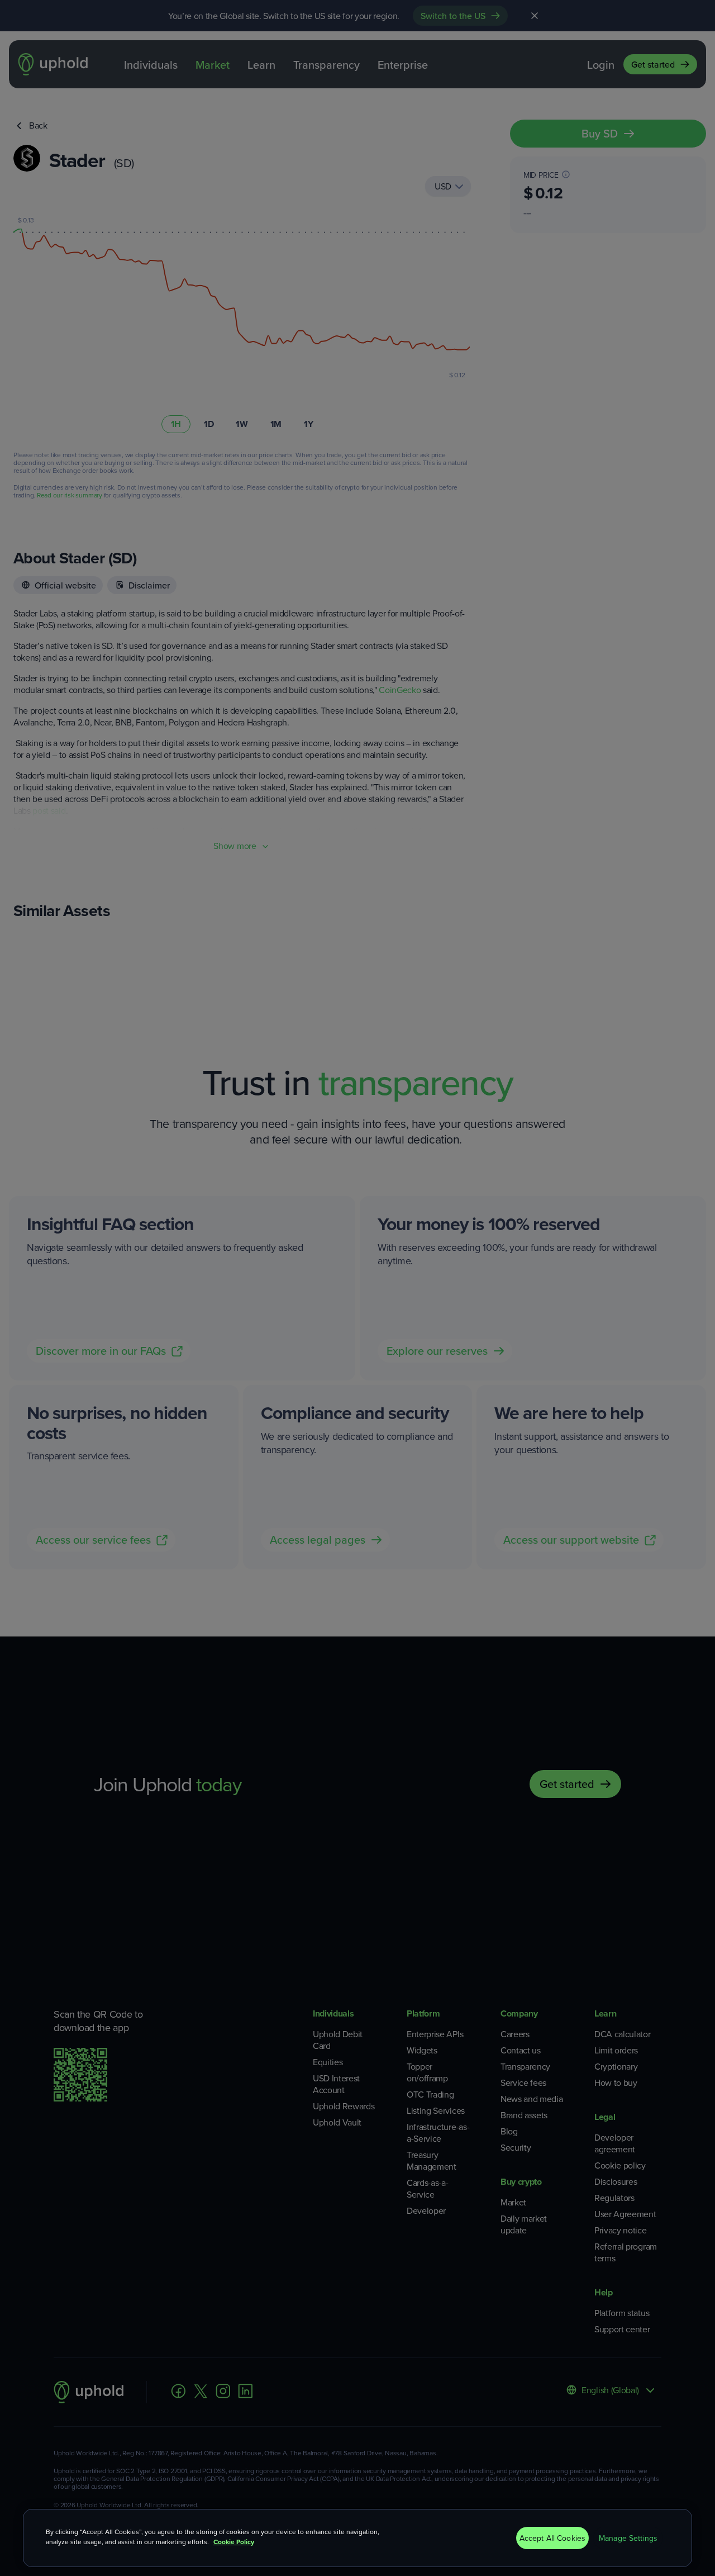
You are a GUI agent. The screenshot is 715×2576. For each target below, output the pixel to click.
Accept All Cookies (553, 2538)
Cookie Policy (234, 2542)
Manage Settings (628, 2538)
